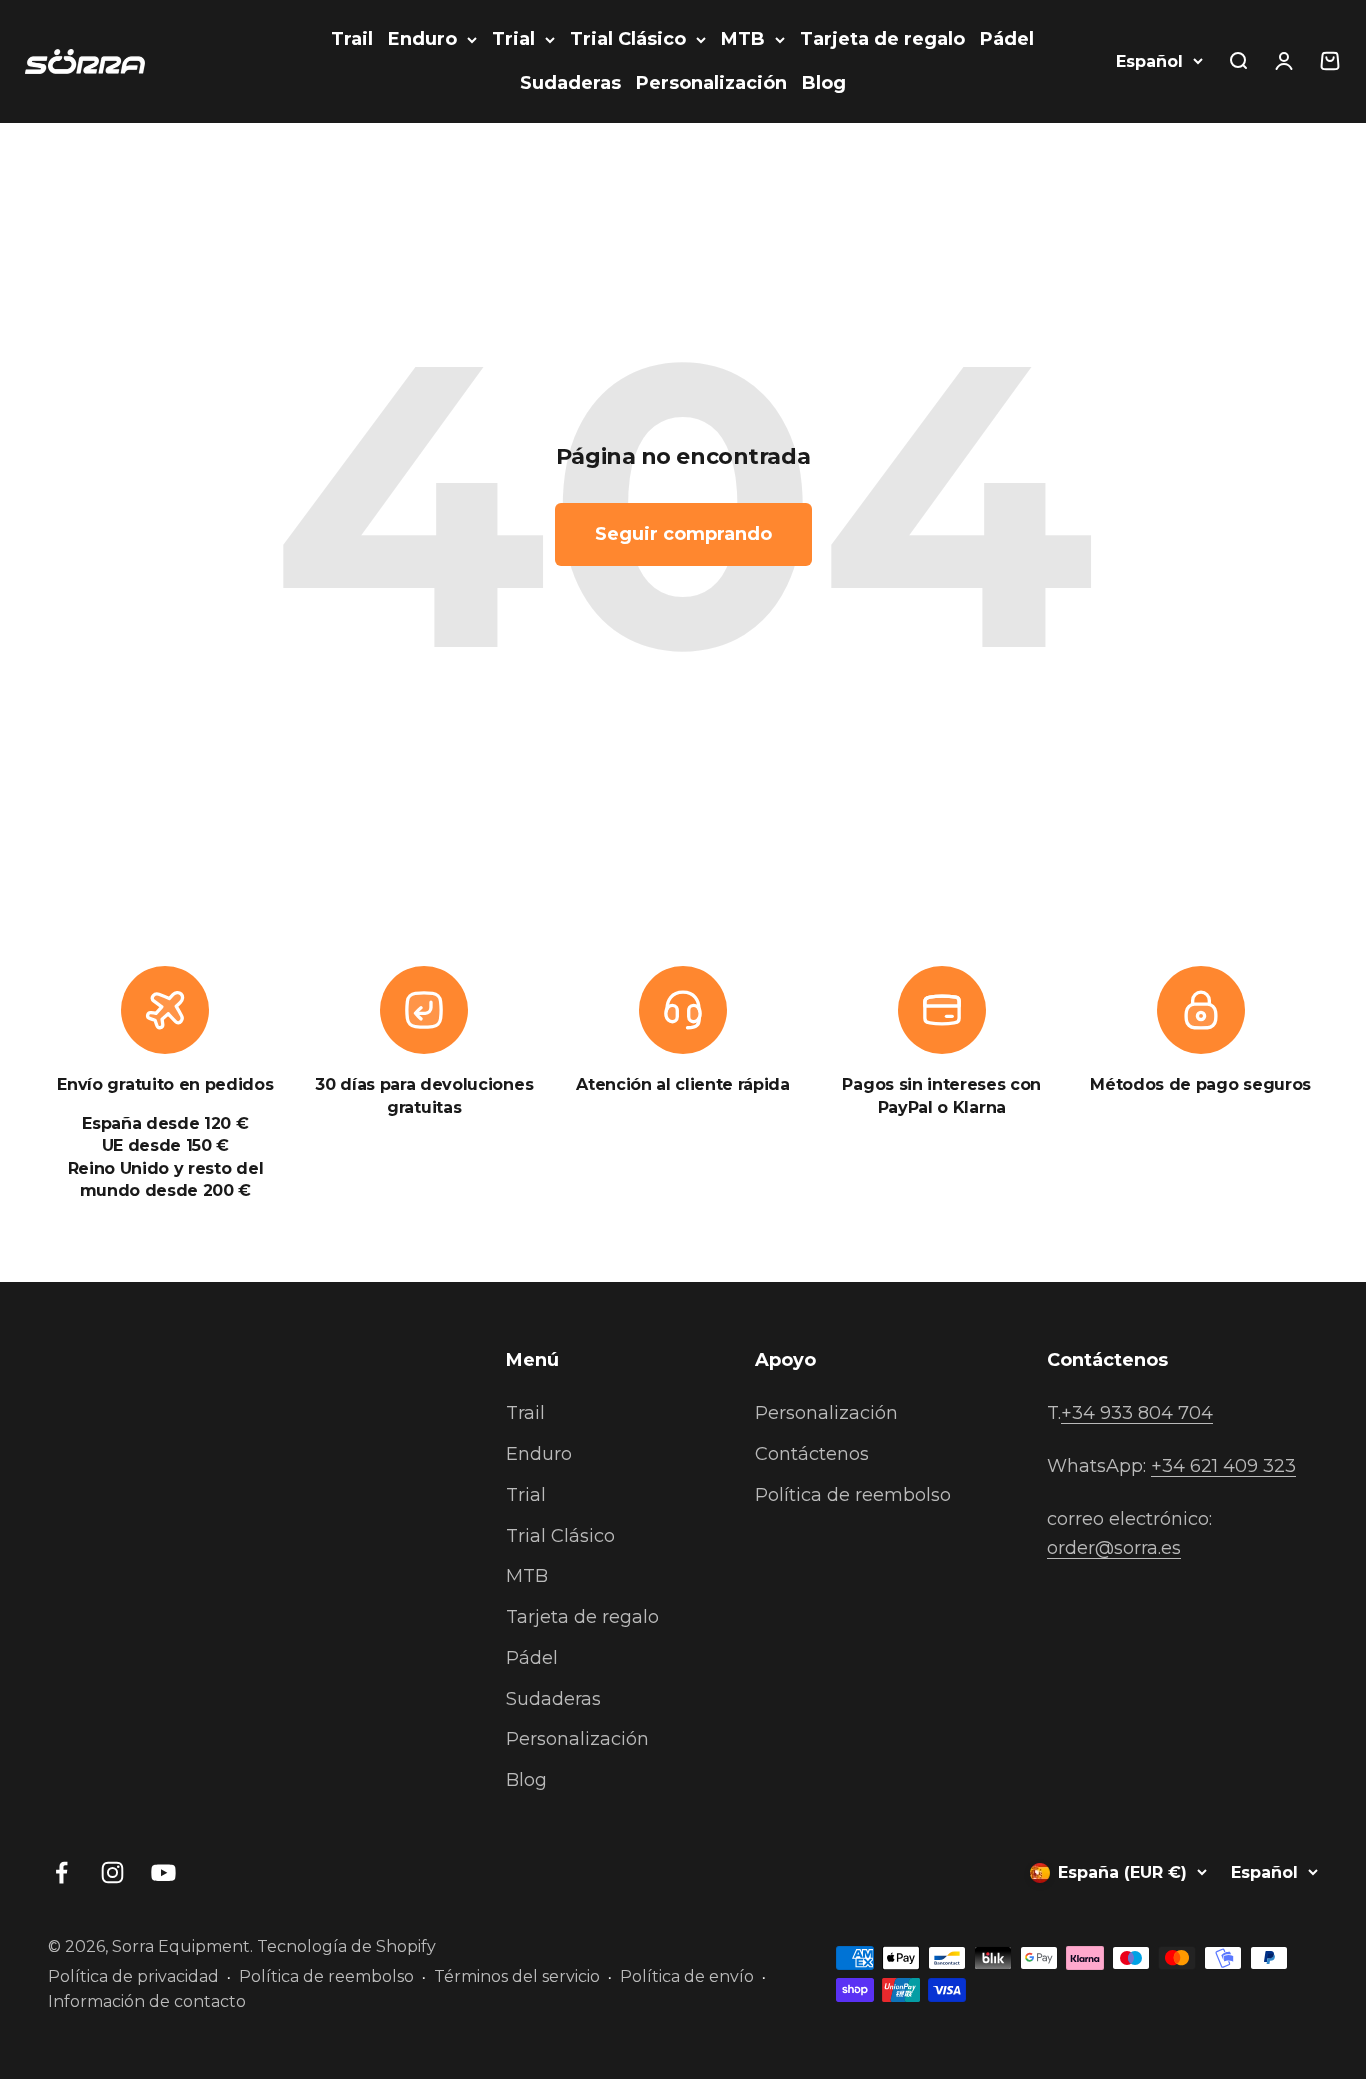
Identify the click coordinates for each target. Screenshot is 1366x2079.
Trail (352, 39)
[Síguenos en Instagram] (112, 1872)
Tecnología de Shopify (346, 1946)
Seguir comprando (683, 534)
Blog (824, 83)
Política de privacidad (133, 1976)
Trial (513, 39)
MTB (743, 39)
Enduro (422, 39)
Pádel (1007, 39)
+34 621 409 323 (1223, 1466)
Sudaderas (570, 83)
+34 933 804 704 (1137, 1413)
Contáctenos (812, 1454)
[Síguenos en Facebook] (61, 1872)
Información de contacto (147, 2001)
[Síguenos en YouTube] (163, 1872)
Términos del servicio (517, 1976)
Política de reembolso (853, 1495)
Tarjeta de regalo (882, 39)
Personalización (711, 83)
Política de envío (687, 1976)
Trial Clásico (628, 39)
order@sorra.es (1114, 1548)
